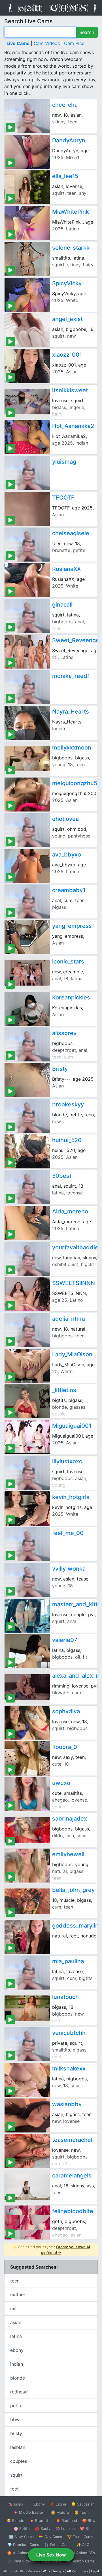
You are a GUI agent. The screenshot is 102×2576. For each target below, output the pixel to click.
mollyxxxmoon (72, 748)
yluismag (64, 462)
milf (14, 2309)
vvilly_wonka (69, 1569)
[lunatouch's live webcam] (27, 2008)
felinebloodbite (73, 2211)
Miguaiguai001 (72, 1426)
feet (14, 2489)
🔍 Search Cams (80, 2561)
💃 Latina (58, 2504)
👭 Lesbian (65, 2528)
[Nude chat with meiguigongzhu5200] (27, 795)
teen (15, 2281)
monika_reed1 (71, 676)
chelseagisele (71, 533)
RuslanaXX (66, 569)
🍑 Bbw (89, 2521)
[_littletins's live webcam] (27, 1401)
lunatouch (65, 1997)
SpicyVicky (67, 283)
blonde (18, 2378)
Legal (95, 2571)
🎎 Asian (15, 2504)
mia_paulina (68, 1961)
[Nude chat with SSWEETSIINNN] (27, 1294)
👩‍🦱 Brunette (40, 2521)
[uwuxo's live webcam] (27, 1794)
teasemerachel (72, 2140)
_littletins (64, 1390)
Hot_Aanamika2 (73, 426)
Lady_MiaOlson (72, 1354)
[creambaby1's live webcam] (27, 902)
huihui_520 (67, 1140)
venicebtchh (69, 2033)
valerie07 (65, 1640)
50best (62, 1176)
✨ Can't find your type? (51, 2250)
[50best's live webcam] (27, 1187)
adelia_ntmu (69, 1319)
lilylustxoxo (67, 1461)
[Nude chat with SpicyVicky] (27, 295)
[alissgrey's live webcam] (27, 1044)
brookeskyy (68, 1104)
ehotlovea (65, 819)
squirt (16, 2475)
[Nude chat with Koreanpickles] (27, 1009)
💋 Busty (43, 2528)
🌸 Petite (22, 2528)
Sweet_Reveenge (76, 640)
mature (18, 2295)
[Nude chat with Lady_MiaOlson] (27, 1366)
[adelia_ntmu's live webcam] (27, 1330)
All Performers (77, 2571)
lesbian (18, 2447)
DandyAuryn (69, 140)
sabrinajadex (70, 1819)
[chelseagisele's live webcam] (27, 545)
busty (16, 2433)
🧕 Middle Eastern (29, 2512)
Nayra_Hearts (71, 712)
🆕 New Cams (21, 2537)
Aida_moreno (70, 1211)
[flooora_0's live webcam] (27, 1758)
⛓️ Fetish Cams (58, 2545)
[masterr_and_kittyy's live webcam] (27, 1616)
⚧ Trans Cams (80, 2537)
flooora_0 (65, 1747)
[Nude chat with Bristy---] (27, 1080)
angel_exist (67, 319)
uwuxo (61, 1783)
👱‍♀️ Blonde (15, 2521)
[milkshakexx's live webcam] (27, 2080)
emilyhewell (68, 1854)
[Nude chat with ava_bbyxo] (27, 866)
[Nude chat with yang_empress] (27, 937)
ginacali (62, 605)
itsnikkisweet (70, 390)
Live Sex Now (51, 2555)
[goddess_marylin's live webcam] (27, 1937)
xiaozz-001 (67, 355)
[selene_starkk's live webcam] (27, 259)
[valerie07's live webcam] (27, 1651)
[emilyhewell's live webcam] (27, 1866)
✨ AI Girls (86, 2545)
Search (87, 32)
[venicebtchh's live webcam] (27, 2044)
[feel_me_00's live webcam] (27, 1544)
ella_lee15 (65, 176)
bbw (15, 2419)
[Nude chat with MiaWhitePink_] (27, 223)
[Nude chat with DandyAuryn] (27, 152)
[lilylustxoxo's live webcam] (27, 1473)
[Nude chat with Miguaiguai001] (27, 1437)
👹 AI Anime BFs (80, 2553)
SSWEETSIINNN (74, 1283)
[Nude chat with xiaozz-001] (27, 366)
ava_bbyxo (67, 855)
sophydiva (66, 1711)
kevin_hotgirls (71, 1497)
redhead (19, 2392)
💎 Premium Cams (23, 2545)
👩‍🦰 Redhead (66, 2521)
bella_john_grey (73, 1890)
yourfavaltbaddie (75, 1247)
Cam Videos (47, 43)
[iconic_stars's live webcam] (27, 973)
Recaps (59, 2571)
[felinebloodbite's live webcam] (27, 2222)
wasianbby (67, 2104)
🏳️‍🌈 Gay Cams (50, 2537)
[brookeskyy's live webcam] (27, 1116)
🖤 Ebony (36, 2504)
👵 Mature (60, 2512)
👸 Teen (81, 2512)
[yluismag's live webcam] (27, 473)
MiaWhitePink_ (72, 212)
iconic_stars (68, 962)
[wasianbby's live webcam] (27, 2115)
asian (16, 2322)
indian (17, 2364)
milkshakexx (69, 2068)
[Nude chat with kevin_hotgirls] (27, 1508)
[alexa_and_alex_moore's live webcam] (27, 1687)
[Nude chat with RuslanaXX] (27, 580)
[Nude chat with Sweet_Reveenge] (27, 652)
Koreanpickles (71, 997)
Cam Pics (74, 43)
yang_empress (72, 926)
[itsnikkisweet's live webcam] (27, 402)
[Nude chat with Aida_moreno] (27, 1223)
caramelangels (72, 2175)
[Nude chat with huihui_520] (27, 1151)
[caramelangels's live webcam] (27, 2187)
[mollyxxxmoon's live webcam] (27, 759)
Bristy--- (64, 1069)
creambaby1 (69, 890)
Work (47, 2571)
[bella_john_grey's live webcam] (27, 1901)
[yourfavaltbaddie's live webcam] (27, 1259)
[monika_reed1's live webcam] (27, 687)
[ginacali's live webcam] (27, 616)
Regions (34, 2571)
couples (19, 2461)
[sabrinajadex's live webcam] (27, 1830)
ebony (17, 2350)
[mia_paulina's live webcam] (27, 1973)
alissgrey (64, 1033)
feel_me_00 (68, 1533)
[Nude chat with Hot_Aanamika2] (27, 437)
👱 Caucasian (83, 2504)
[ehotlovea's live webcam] (27, 830)
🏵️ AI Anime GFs (22, 2553)
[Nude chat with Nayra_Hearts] (27, 723)
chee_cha (65, 105)
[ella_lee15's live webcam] (27, 187)
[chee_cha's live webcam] (27, 116)
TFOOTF (63, 498)
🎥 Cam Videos (21, 2561)
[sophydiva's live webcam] (27, 1723)
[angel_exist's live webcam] (27, 330)
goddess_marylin (75, 1926)
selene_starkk (71, 248)
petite (16, 2406)
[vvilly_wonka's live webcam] (27, 1580)
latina (16, 2336)
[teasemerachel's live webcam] (27, 2151)
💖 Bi (84, 2528)
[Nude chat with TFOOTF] (27, 509)
